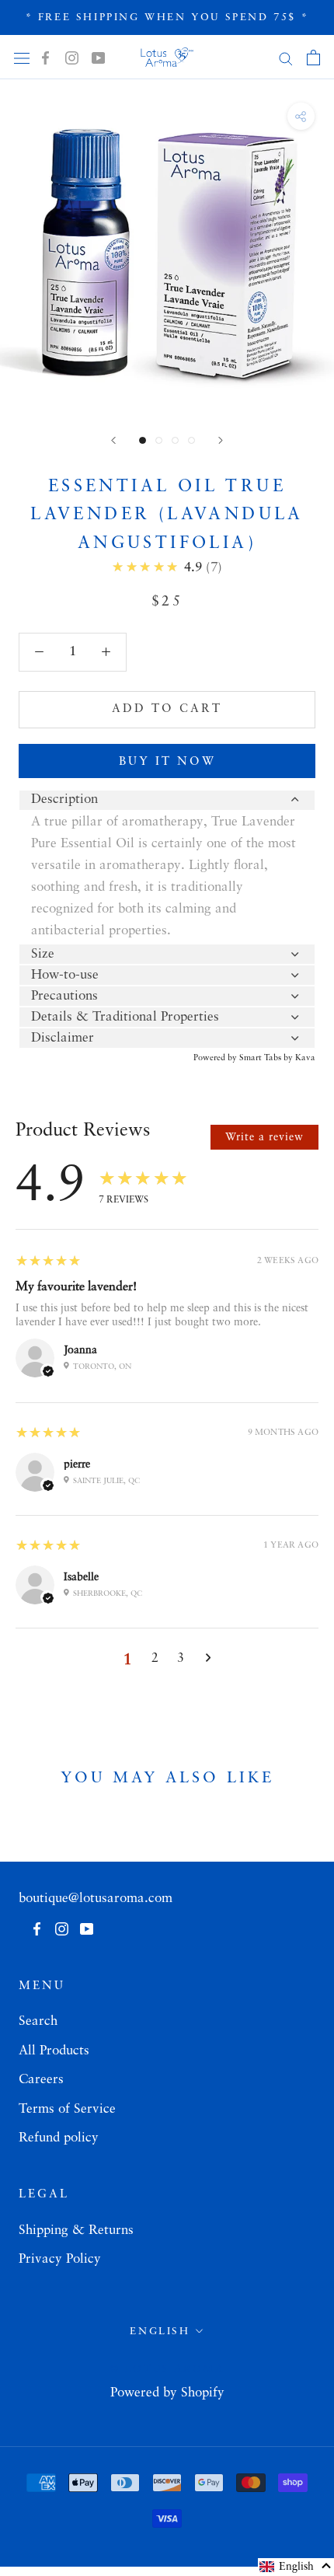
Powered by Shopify (167, 2393)
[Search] (286, 58)
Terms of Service (67, 2109)
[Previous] (113, 440)
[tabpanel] (167, 877)
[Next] (221, 440)
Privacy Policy (60, 2259)
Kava (305, 1058)
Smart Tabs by (267, 1058)
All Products (54, 2051)
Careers (41, 2080)
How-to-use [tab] (65, 975)
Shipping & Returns (76, 2230)
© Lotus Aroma (167, 2369)
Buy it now (167, 762)
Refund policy (59, 2138)
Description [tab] (64, 799)
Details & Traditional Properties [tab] (125, 1017)
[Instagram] (72, 58)
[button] (296, 2567)
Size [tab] (43, 954)
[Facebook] (45, 58)
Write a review (264, 1137)
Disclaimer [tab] (63, 1038)
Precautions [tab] (64, 996)
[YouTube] (98, 58)
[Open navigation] (22, 57)
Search (38, 2021)
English (160, 2332)
